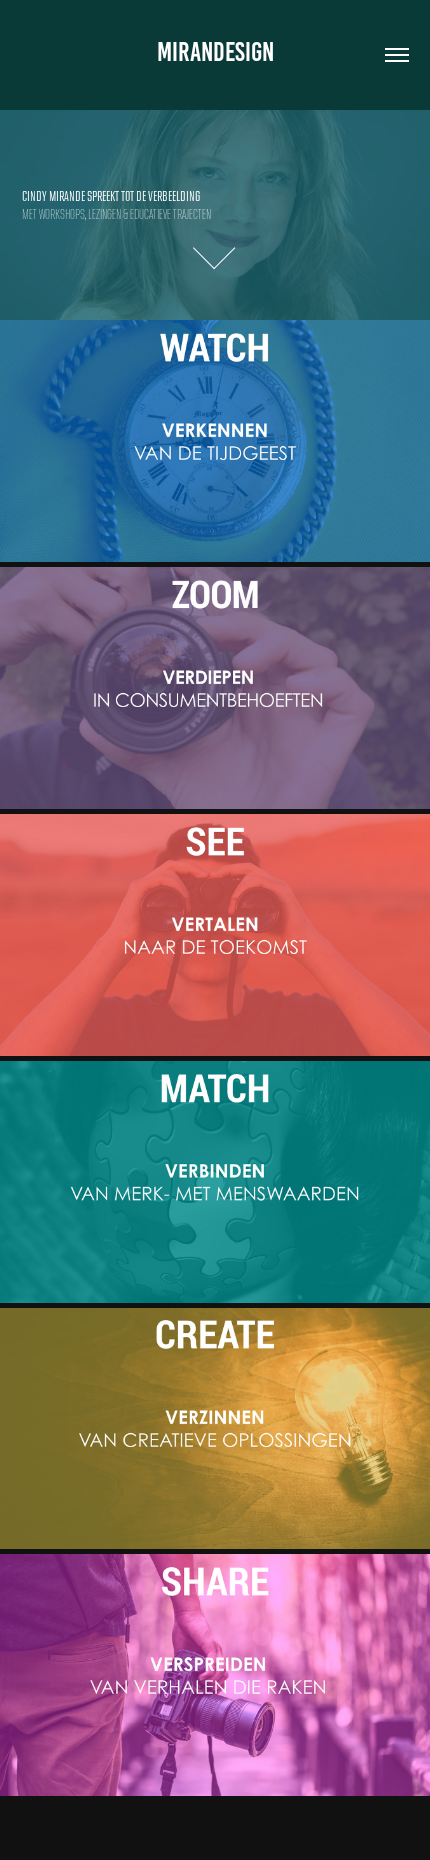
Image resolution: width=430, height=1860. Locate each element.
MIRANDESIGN (215, 52)
